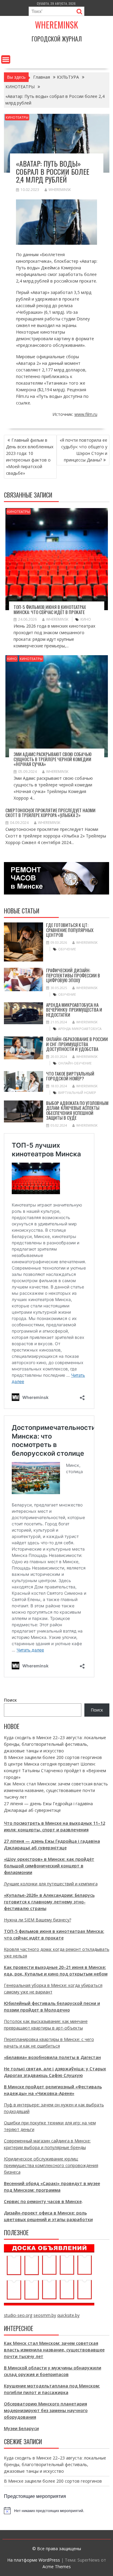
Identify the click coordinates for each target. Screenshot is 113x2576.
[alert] (57, 2511)
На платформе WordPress (34, 2560)
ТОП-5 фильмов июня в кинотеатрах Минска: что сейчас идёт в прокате (50, 609)
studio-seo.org (18, 2315)
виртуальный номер (77, 1093)
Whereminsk (56, 25)
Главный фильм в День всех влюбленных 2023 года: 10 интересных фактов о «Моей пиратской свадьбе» (30, 457)
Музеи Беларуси (21, 2428)
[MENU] (6, 59)
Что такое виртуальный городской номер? (70, 1076)
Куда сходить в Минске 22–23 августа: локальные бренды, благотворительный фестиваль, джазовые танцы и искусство (55, 1744)
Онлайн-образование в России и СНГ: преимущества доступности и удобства (77, 1044)
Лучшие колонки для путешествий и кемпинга (51, 1884)
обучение (67, 949)
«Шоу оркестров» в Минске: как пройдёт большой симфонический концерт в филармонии (49, 1866)
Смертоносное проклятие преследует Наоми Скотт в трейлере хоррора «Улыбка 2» (50, 813)
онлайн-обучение (75, 1063)
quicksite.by (68, 2315)
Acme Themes (57, 2567)
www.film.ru (86, 414)
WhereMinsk (60, 190)
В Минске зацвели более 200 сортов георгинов (53, 1757)
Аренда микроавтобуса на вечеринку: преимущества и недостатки (74, 1010)
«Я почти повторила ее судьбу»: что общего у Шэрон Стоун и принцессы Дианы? (83, 450)
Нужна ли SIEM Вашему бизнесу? (38, 1920)
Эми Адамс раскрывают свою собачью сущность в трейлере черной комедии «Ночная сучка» (53, 759)
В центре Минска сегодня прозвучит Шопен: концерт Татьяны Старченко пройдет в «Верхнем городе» (55, 1771)
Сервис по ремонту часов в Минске (43, 2201)
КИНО (12, 659)
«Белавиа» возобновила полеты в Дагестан (52, 2057)
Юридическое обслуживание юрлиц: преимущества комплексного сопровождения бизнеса (51, 2165)
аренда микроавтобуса (80, 1029)
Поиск (10, 1700)
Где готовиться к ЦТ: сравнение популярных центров (70, 930)
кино (86, 619)
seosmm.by (45, 2315)
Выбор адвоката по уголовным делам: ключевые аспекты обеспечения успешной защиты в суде (77, 1110)
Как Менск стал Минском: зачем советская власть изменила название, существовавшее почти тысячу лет (56, 1790)
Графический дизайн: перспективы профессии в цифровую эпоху (73, 975)
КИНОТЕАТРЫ (17, 117)
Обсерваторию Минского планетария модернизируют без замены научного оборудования (46, 2410)
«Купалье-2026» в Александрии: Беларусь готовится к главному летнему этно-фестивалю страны (49, 1902)
